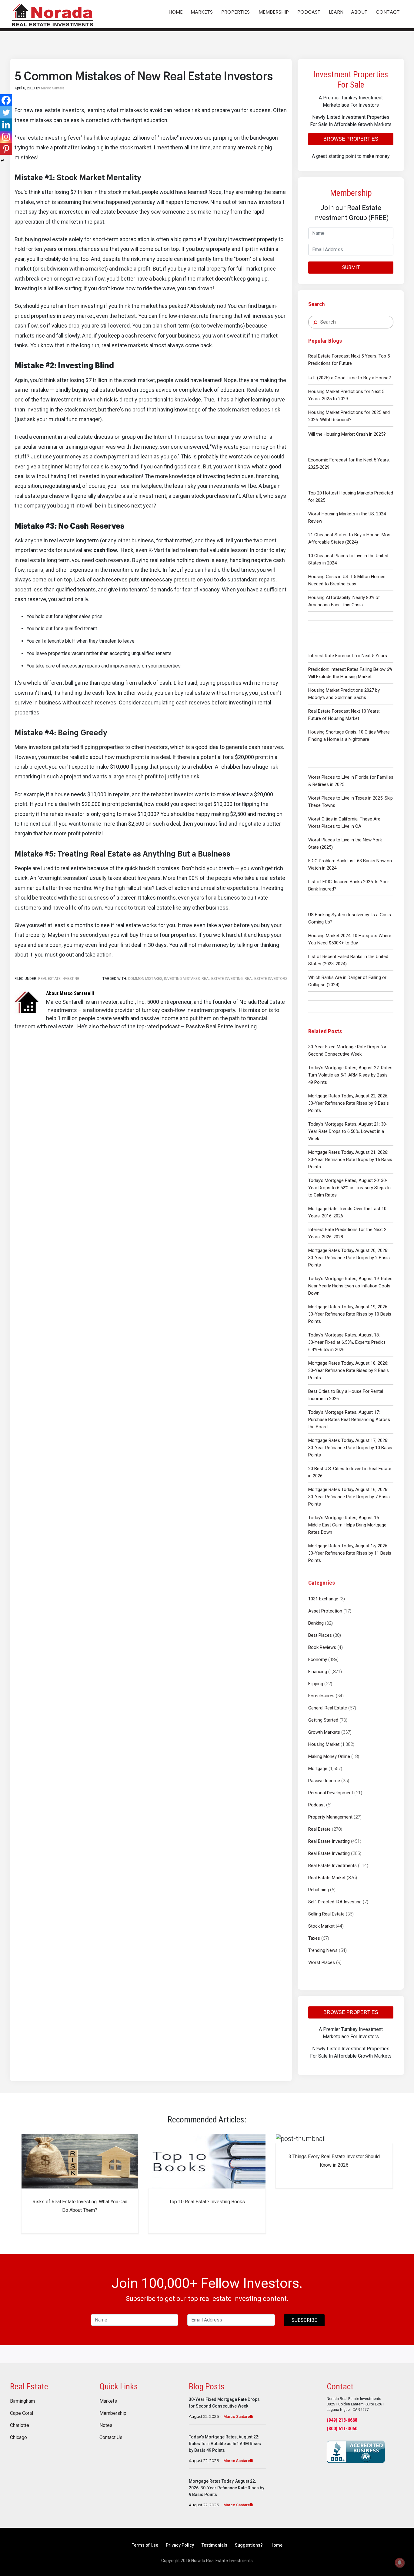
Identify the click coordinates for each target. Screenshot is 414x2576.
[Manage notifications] (400, 2563)
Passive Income (324, 1781)
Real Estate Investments (332, 1865)
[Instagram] (6, 137)
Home (276, 2545)
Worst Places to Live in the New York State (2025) (345, 844)
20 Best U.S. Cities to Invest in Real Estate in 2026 (350, 1472)
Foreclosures (321, 1696)
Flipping (316, 1684)
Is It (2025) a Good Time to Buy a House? (350, 378)
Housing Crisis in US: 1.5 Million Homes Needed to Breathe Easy (347, 580)
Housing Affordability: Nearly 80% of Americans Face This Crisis (344, 601)
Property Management (330, 1817)
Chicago (18, 2438)
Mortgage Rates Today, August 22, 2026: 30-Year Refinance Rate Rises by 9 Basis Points (349, 1103)
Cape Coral (22, 2413)
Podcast (317, 1805)
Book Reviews (322, 1647)
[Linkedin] (6, 125)
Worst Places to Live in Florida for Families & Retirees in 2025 (351, 781)
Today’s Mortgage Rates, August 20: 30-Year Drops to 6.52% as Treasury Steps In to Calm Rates (349, 1188)
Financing (318, 1672)
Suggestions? (249, 2545)
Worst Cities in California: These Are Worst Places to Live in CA (344, 823)
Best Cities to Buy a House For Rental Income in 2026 (346, 1395)
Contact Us (111, 2438)
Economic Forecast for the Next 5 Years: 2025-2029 (349, 464)
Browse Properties (351, 139)
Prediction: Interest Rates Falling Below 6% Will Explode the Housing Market (350, 673)
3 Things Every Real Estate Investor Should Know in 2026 (334, 2161)
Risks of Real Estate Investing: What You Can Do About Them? (80, 2206)
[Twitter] (6, 112)
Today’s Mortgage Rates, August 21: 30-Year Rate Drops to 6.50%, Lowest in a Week (348, 1131)
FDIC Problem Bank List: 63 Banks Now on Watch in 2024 (350, 864)
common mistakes (145, 979)
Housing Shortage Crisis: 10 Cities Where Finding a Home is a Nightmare (349, 736)
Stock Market (321, 1926)
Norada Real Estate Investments (52, 14)
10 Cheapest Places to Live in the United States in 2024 (348, 559)
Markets (108, 2401)
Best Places (320, 1635)
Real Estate (319, 1829)
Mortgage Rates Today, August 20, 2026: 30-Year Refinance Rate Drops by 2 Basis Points (349, 1258)
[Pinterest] (6, 149)
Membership (113, 2413)
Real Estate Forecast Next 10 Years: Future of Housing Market (344, 715)
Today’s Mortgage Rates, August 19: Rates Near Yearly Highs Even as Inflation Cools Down (350, 1286)
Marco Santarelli (238, 2416)
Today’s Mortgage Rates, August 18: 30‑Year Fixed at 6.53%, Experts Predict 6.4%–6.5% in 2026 (347, 1342)
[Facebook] (6, 100)
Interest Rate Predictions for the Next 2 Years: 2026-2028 (347, 1233)
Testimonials (214, 2545)
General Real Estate (328, 1708)
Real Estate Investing (329, 1841)
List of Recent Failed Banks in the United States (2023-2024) (348, 960)
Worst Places (322, 1962)
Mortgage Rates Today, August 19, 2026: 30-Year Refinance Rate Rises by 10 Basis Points (350, 1314)
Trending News (323, 1950)
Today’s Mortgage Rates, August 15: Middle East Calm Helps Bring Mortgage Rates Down (347, 1525)
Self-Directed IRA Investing (335, 1902)
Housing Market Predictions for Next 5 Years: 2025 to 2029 (346, 395)
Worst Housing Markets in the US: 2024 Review (347, 518)
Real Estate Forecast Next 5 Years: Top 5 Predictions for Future (349, 360)
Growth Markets (324, 1732)
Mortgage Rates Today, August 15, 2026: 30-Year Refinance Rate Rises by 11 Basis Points (350, 1553)
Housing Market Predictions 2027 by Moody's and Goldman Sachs (344, 694)
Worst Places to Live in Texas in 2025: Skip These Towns (351, 802)
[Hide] (2, 161)
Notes (106, 2425)
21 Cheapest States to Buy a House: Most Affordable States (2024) (350, 538)
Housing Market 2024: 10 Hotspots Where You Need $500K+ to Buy (350, 939)
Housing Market (324, 1744)
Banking (316, 1623)
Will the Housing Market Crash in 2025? (347, 434)
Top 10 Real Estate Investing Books (207, 2202)
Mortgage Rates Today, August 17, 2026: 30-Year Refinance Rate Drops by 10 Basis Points (350, 1448)
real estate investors (266, 979)
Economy (318, 1659)
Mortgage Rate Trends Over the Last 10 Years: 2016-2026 (347, 1212)
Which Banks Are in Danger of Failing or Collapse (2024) (347, 981)
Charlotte (20, 2425)
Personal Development (331, 1793)
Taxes (314, 1938)
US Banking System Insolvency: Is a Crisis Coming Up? (350, 918)
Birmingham (22, 2401)
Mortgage (318, 1769)
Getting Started (323, 1720)
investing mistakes (182, 979)
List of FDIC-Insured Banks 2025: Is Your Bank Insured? (349, 885)
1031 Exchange (323, 1599)
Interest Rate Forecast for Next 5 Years (348, 656)
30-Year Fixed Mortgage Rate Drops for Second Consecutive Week (347, 1050)
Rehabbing (319, 1890)
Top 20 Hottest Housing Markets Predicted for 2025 (351, 497)
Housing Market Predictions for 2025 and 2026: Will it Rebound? (349, 416)
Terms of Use (145, 2545)
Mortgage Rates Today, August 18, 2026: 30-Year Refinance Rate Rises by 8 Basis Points (349, 1370)
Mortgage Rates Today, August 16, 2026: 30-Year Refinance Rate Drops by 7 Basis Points (349, 1497)
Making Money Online (329, 1756)
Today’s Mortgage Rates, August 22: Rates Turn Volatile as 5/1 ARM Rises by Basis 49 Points (350, 1075)
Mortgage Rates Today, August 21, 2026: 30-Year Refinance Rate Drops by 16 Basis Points (350, 1160)
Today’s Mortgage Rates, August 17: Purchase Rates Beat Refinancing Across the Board (349, 1419)
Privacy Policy (180, 2545)
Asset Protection (325, 1611)
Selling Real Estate (326, 1914)
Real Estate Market (327, 1878)
